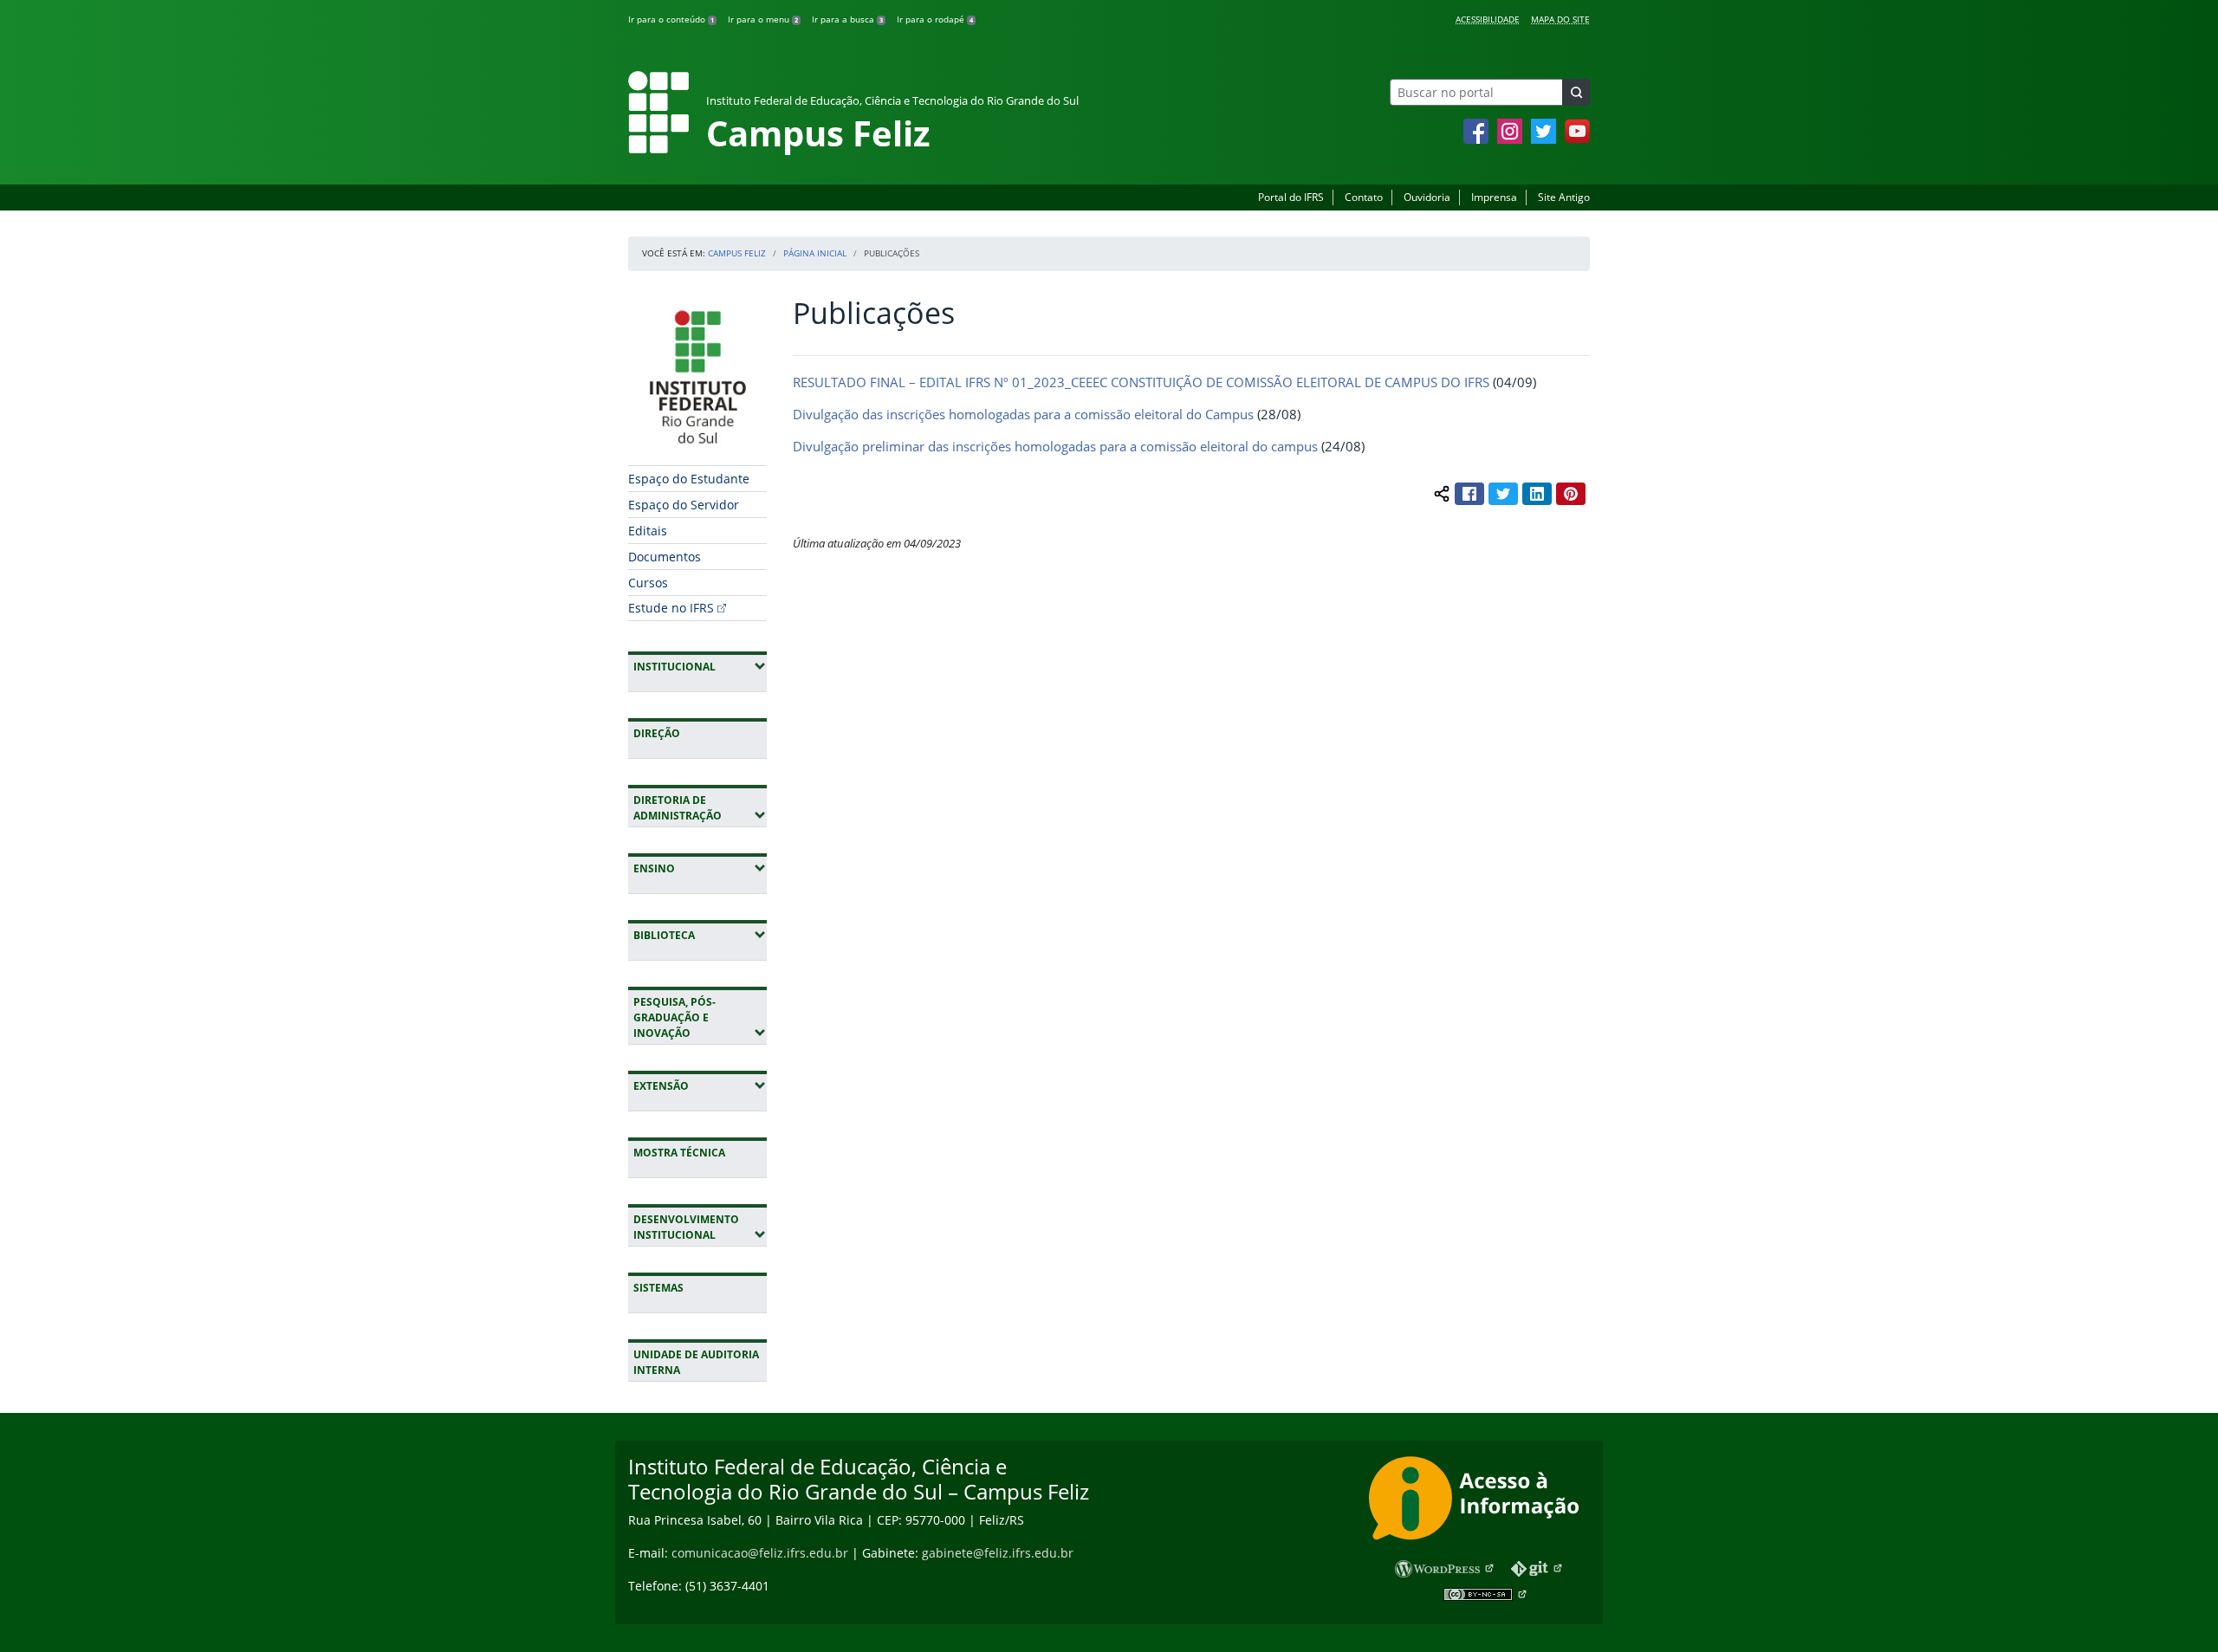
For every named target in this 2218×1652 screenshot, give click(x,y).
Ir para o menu (763, 19)
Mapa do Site (1560, 19)
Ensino (700, 868)
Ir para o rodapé (935, 19)
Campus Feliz (737, 253)
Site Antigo (1564, 197)
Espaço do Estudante (689, 479)
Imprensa (1494, 197)
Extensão (700, 1085)
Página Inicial (815, 253)
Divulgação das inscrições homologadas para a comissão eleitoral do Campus (1023, 414)
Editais (648, 531)
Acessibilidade (1488, 19)
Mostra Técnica (679, 1153)
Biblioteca (700, 935)
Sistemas (658, 1288)
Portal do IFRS (1291, 197)
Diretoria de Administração (700, 808)
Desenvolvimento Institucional (700, 1227)
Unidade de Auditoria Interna (696, 1362)
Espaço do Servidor (684, 505)
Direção (657, 733)
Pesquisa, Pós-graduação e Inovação (700, 1017)
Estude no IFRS (671, 608)
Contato (1364, 197)
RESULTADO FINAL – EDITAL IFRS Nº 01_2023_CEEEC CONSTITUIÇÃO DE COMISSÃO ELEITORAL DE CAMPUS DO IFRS (1141, 382)
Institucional (700, 666)
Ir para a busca (847, 19)
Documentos (665, 557)
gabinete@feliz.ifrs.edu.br (998, 1553)
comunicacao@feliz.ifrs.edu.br (760, 1553)
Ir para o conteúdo (671, 19)
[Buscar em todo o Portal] (1576, 92)
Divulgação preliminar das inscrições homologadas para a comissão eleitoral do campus (1055, 446)
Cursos (648, 583)
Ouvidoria (1427, 197)
